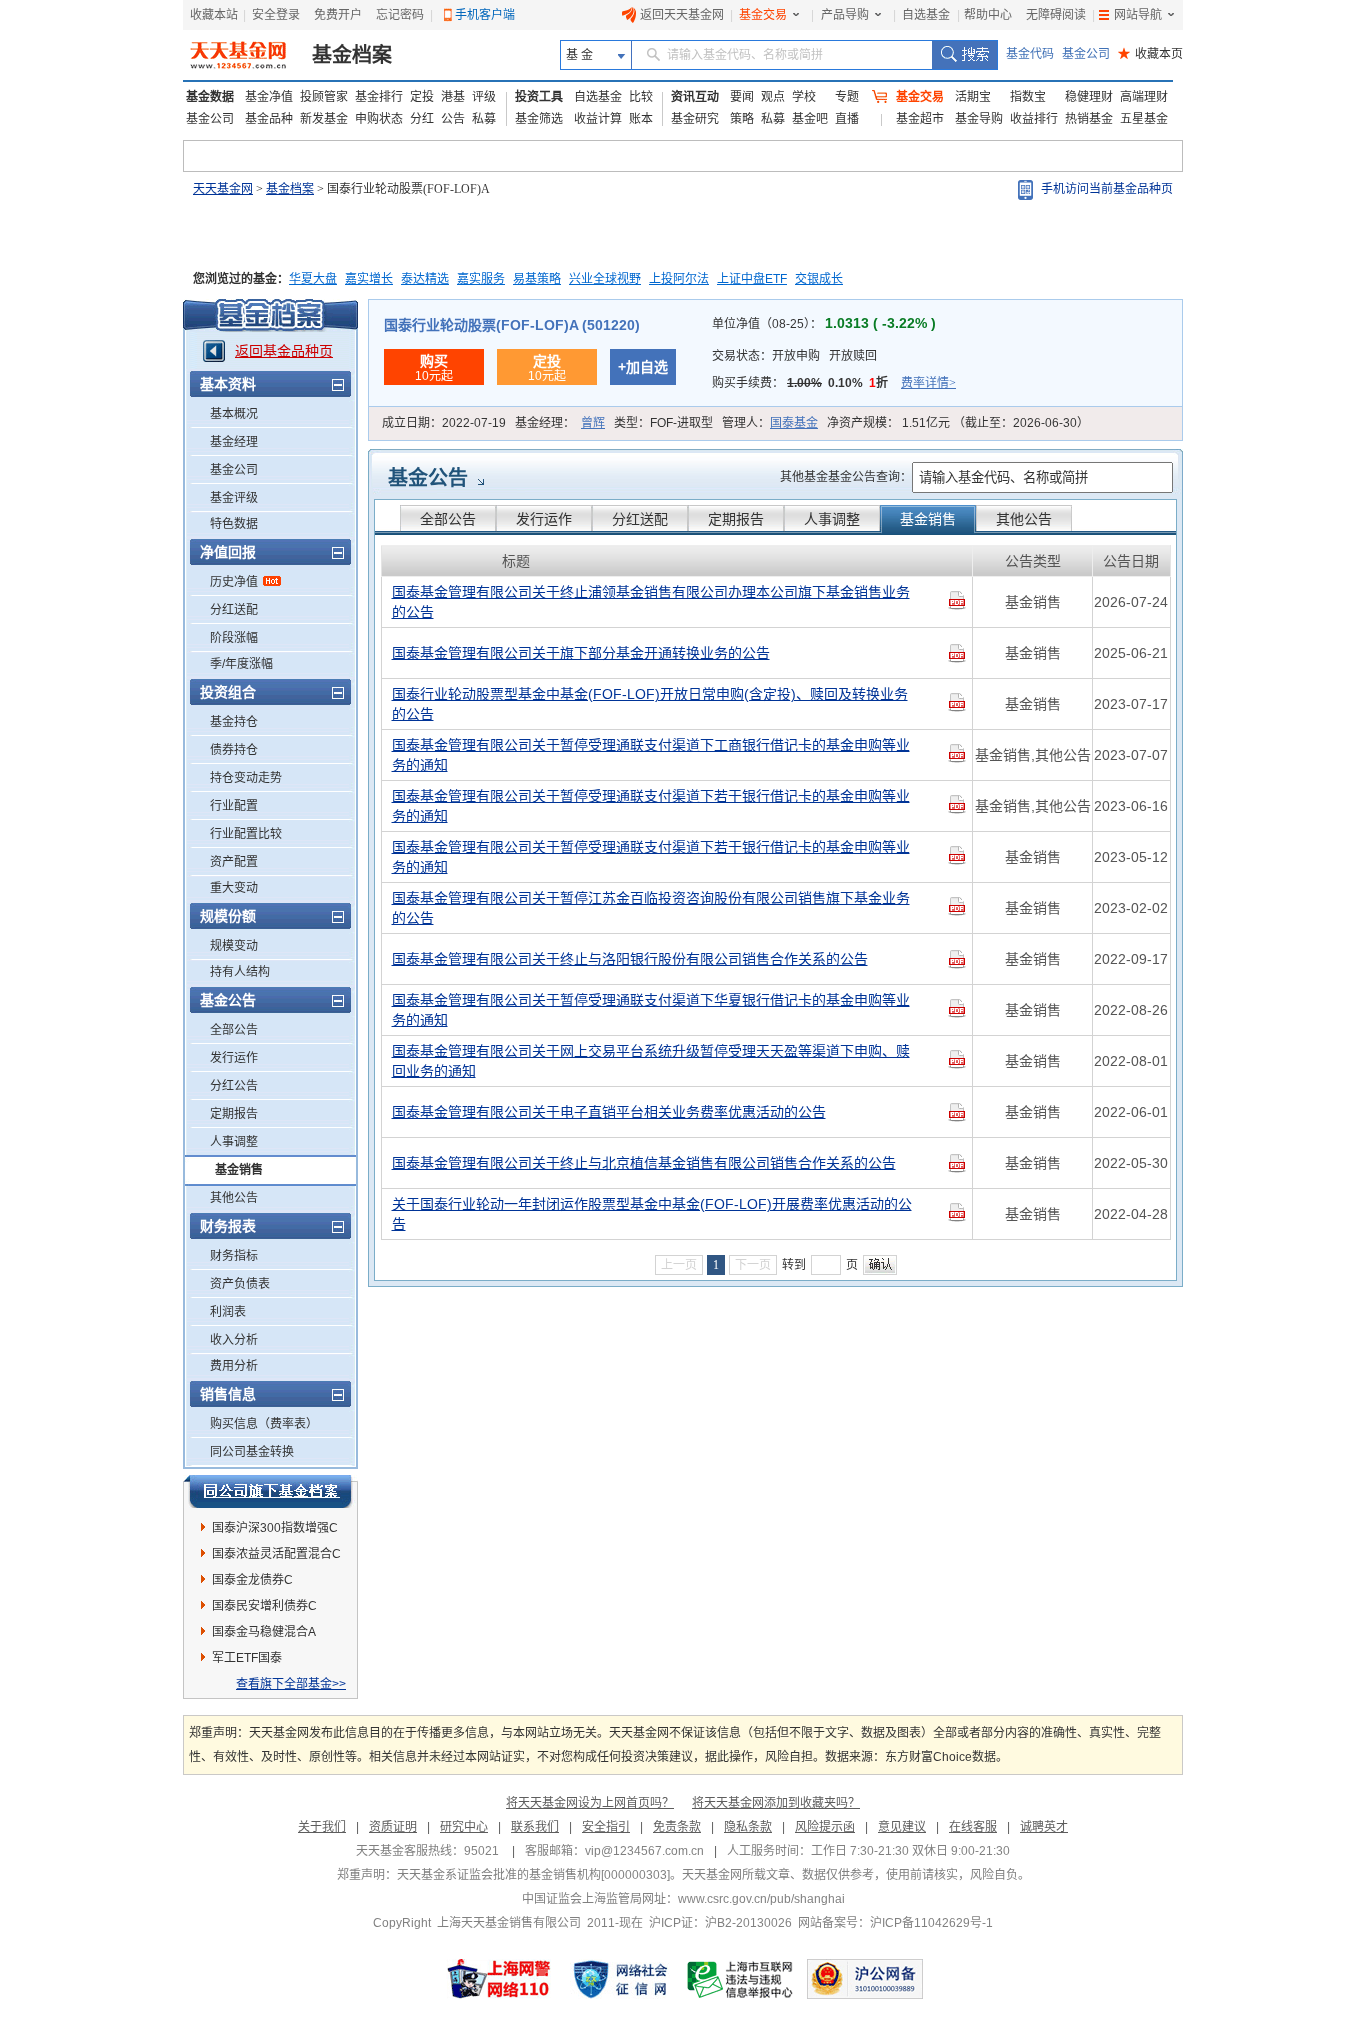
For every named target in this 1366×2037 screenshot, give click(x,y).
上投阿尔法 (679, 279)
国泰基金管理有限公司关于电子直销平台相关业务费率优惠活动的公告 (609, 1112)
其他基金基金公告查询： (846, 477)
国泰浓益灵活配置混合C (276, 1554)
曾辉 (593, 423)
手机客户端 (485, 15)
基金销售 (239, 1170)
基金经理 (234, 442)
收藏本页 (1150, 54)
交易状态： (794, 356)
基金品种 (269, 119)
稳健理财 (1089, 97)
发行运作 (234, 1058)
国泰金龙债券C (252, 1580)
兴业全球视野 (605, 279)
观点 (773, 97)
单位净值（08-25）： (824, 324)
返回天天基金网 (682, 15)
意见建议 (902, 1827)
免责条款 (677, 1827)
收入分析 (234, 1340)
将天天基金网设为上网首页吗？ (590, 1803)
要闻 (742, 97)
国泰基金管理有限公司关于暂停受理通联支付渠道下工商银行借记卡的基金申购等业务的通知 (651, 755)
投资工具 (539, 97)
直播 (847, 119)
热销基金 (1089, 119)
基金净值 (269, 97)
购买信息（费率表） (264, 1424)
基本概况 (234, 414)
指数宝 (1028, 97)
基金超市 (920, 119)
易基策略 (537, 279)
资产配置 (234, 862)
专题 (847, 97)
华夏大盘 (313, 279)
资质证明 (393, 1827)
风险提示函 (825, 1827)
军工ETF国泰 (247, 1658)
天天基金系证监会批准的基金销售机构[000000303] (533, 1875)
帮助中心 (988, 15)
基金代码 (1030, 54)
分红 (422, 119)
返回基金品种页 (284, 351)
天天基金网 (223, 189)
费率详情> (928, 383)
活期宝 (973, 97)
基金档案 (352, 55)
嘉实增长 (369, 279)
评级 (484, 97)
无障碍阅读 (1056, 15)
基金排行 (379, 97)
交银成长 (819, 279)
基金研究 (695, 119)
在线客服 (973, 1827)
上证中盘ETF (752, 279)
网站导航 (1138, 15)
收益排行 (1034, 119)
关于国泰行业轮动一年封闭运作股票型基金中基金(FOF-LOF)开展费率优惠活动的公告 (652, 1214)
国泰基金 (794, 423)
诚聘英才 (1044, 1827)
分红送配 (234, 610)
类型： (663, 423)
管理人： (770, 423)
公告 (453, 119)
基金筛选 (539, 119)
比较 (641, 97)
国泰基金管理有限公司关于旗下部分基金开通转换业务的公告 (581, 653)
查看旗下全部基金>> (291, 1684)
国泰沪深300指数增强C (275, 1528)
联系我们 (535, 1827)
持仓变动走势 (246, 778)
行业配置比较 (246, 834)
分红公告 (234, 1086)
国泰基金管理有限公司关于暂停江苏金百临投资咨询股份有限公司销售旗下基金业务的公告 (651, 908)
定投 (422, 97)
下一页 (753, 1265)
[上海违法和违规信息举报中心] (741, 1979)
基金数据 (210, 97)
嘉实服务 (481, 279)
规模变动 (234, 946)
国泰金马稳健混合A (264, 1632)
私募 (484, 119)
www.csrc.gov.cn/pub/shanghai (761, 1899)
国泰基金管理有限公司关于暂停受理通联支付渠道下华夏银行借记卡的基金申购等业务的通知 (651, 1010)
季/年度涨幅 (241, 664)
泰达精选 (425, 279)
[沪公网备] (865, 1979)
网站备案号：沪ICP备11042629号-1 (895, 1923)
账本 (641, 119)
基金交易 (763, 15)
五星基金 (1144, 119)
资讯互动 (695, 97)
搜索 (964, 55)
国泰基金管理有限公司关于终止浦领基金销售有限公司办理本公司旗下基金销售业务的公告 (651, 602)
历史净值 (234, 582)
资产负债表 (240, 1284)
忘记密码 (400, 15)
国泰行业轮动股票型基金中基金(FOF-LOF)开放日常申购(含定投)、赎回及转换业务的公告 (650, 704)
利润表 (228, 1312)
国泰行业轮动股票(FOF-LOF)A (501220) (512, 325)
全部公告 (234, 1030)
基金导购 (979, 119)
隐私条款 (748, 1827)
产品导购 (845, 15)
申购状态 (379, 119)
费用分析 (234, 1366)
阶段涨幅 (234, 638)
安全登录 (276, 15)
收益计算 (598, 119)
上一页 (679, 1265)
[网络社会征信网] (620, 1979)
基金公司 (1086, 54)
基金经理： (560, 423)
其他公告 (234, 1198)
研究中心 (464, 1827)
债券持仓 (234, 750)
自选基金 (926, 15)
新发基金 (324, 119)
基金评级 (234, 498)
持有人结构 (240, 972)
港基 (453, 97)
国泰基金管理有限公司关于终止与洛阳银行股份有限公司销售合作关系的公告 (630, 959)
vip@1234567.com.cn (644, 1851)
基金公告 (428, 478)
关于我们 (322, 1827)
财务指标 (234, 1256)
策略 (742, 119)
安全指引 (606, 1827)
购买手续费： (834, 383)
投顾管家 (324, 97)
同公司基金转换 (252, 1452)
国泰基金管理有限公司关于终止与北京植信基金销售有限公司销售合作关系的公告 (644, 1163)
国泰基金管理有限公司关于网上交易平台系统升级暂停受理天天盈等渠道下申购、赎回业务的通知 (651, 1061)
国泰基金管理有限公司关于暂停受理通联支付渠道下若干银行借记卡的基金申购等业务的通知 (651, 806)
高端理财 (1144, 97)
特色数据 (234, 524)
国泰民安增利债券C (264, 1606)
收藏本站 (214, 15)
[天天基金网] (240, 55)
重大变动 (234, 888)
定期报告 (234, 1114)
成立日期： (444, 423)
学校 (804, 97)
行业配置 (234, 806)
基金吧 (810, 119)
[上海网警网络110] (499, 1979)
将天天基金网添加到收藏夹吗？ (776, 1803)
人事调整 (234, 1142)
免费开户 (338, 15)
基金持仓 (234, 722)
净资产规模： (958, 423)
